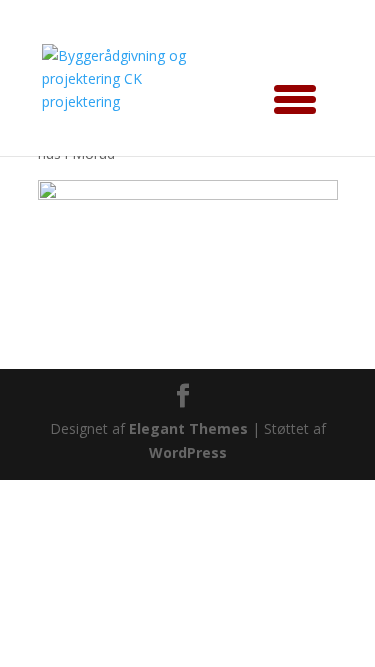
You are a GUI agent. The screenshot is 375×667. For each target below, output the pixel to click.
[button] (288, 96)
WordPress (188, 452)
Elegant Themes (188, 428)
